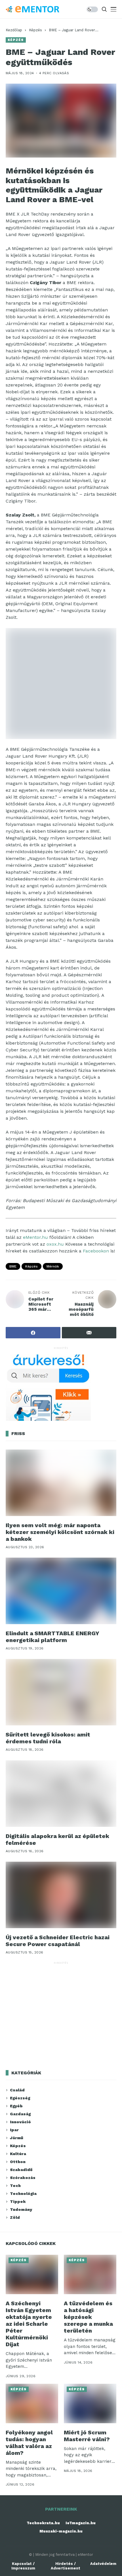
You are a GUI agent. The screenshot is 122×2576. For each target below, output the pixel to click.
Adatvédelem (103, 2564)
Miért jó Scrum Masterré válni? (87, 2436)
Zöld (15, 2217)
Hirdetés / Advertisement (66, 2566)
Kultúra (18, 2154)
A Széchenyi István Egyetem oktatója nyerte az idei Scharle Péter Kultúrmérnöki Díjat (29, 2324)
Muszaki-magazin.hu (61, 2531)
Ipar (14, 2130)
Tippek (18, 2201)
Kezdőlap (14, 30)
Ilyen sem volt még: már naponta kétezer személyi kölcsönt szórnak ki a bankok (60, 1532)
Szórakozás (23, 2178)
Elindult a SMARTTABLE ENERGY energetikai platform (52, 1637)
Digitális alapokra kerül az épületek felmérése (57, 1839)
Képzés (35, 30)
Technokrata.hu (43, 2523)
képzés (31, 1266)
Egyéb (16, 2106)
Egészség (20, 2098)
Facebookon (96, 1251)
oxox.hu (55, 1244)
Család (17, 2090)
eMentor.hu (35, 1237)
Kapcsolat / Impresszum (23, 2566)
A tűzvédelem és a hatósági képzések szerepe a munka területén (88, 2317)
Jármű (17, 2138)
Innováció (20, 2122)
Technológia (23, 2193)
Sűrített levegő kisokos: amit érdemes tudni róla (48, 1738)
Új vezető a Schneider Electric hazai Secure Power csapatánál (58, 1941)
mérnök (53, 1266)
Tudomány (21, 2209)
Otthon (18, 2162)
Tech (15, 2186)
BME (13, 1266)
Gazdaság (20, 2114)
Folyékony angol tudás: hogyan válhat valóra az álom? (29, 2443)
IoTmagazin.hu (81, 2523)
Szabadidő (21, 2170)
